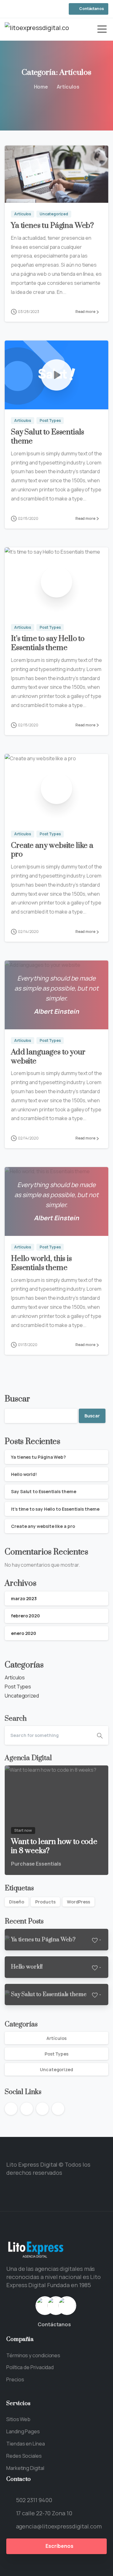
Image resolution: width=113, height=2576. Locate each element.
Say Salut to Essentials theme (48, 437)
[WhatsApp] (39, 9)
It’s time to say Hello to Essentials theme (48, 643)
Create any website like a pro (52, 850)
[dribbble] (30, 9)
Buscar (17, 1399)
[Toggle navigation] (102, 29)
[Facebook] (11, 9)
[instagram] (20, 9)
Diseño (17, 1902)
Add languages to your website (48, 1057)
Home (41, 87)
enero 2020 (24, 1633)
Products (45, 1902)
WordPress (78, 1902)
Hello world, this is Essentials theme (41, 1263)
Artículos (68, 87)
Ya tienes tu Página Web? (52, 226)
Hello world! (24, 1474)
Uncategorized (22, 1696)
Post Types (18, 1687)
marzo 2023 (24, 1598)
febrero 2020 (25, 1616)
